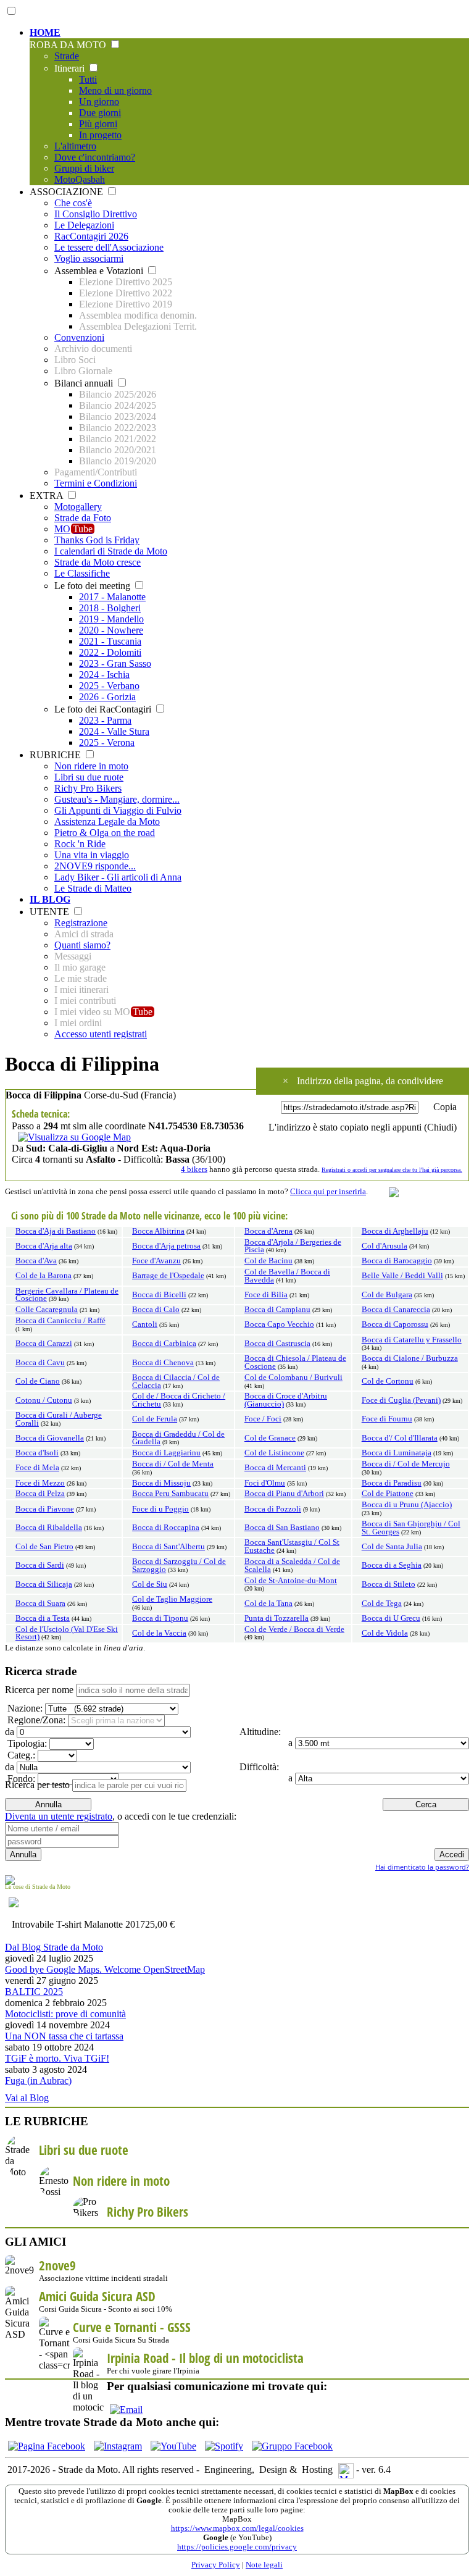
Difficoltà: (258, 1767)
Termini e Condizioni (96, 483)
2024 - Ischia (104, 675)
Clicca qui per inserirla (328, 1192)
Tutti (88, 79)
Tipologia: (26, 1743)
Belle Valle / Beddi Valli (402, 1276)
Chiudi (440, 1127)
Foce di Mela (37, 1468)
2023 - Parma (105, 720)
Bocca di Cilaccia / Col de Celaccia (176, 1382)
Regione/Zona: (35, 1720)
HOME (45, 32)
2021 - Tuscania (110, 641)
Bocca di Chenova (163, 1363)
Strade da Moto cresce (98, 562)
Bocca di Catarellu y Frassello (412, 1340)
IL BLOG (50, 899)
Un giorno (99, 102)
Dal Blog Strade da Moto (54, 1947)
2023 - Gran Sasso (115, 663)
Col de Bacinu (268, 1261)
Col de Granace (270, 1438)
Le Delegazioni (84, 225)
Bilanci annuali (85, 383)
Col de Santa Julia (392, 1547)
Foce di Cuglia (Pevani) (401, 1400)
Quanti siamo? (82, 945)
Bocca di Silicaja (44, 1584)
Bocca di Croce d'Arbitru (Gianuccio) (286, 1400)
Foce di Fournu (387, 1419)
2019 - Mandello (111, 619)
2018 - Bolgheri (110, 608)
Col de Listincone (274, 1453)
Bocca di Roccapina (166, 1528)
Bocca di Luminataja (397, 1453)
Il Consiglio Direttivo (96, 214)
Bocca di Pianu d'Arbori (284, 1494)
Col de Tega (382, 1604)
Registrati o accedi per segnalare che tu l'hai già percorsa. (392, 1170)
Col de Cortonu (388, 1381)
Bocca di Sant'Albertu (168, 1547)
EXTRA (48, 496)
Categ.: (20, 1755)
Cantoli (145, 1324)
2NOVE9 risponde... (95, 866)
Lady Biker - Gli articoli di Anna (118, 877)
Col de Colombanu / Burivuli (293, 1378)
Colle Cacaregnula (47, 1310)
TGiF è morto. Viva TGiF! (57, 2058)
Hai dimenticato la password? (422, 1867)
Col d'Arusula (385, 1246)
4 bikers (194, 1169)
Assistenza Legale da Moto (107, 822)
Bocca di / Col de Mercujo (406, 1464)
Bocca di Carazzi (44, 1344)
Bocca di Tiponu (160, 1618)
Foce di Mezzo (40, 1483)
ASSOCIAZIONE (68, 192)
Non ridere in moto (91, 766)
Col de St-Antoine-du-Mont (291, 1581)
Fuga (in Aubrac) (38, 2080)
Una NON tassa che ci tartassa (64, 2036)
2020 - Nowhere (111, 630)
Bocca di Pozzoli (273, 1509)
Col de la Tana (268, 1604)
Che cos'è (73, 203)
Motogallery (78, 507)
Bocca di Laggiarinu (166, 1453)
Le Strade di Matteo (93, 888)
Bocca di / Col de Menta (173, 1464)
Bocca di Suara (40, 1604)
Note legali (264, 2565)
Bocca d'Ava (36, 1261)
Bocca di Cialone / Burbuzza (410, 1358)
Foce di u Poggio (160, 1509)
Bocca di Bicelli (159, 1295)
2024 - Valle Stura (114, 731)
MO (73, 529)
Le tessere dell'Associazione (109, 247)
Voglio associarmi (89, 258)
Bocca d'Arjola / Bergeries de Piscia (293, 1246)
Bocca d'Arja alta (44, 1246)
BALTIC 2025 (34, 1992)
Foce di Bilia (266, 1295)
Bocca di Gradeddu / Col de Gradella (178, 1438)
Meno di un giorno (115, 90)
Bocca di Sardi (40, 1565)
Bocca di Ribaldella (49, 1528)
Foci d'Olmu (265, 1483)
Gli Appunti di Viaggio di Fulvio (118, 810)
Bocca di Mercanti (275, 1468)
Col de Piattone (388, 1494)
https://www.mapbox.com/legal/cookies (237, 2528)
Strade (67, 56)
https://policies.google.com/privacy (237, 2547)
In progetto (100, 135)
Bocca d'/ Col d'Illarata (400, 1438)
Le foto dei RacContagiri (104, 709)
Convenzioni (79, 337)
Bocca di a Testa (43, 1618)
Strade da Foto (83, 518)
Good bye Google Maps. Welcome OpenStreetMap (105, 1969)
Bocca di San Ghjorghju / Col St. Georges (411, 1528)
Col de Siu (150, 1584)
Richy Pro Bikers (88, 788)
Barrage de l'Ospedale (168, 1276)
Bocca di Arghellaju (395, 1231)
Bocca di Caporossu (395, 1324)
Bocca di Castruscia (277, 1344)
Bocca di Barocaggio (397, 1261)
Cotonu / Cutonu (44, 1400)
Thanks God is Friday (97, 540)
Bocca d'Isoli (37, 1453)
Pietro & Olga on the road (105, 833)
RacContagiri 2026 (91, 236)
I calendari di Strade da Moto (111, 551)
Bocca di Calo (156, 1310)
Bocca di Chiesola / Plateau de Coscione (295, 1362)
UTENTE (51, 912)
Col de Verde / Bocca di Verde (294, 1629)
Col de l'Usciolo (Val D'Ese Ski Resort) (67, 1633)
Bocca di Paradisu (392, 1483)
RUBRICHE (56, 755)
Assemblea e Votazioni (100, 271)
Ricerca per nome (39, 1690)
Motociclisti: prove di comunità (65, 2014)
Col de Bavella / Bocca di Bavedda (287, 1276)
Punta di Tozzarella (276, 1618)
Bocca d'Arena (268, 1231)
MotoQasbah (80, 179)
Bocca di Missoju (161, 1483)
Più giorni (98, 124)
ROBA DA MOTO (69, 45)
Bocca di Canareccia (396, 1310)
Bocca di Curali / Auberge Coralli (59, 1419)
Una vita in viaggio (92, 855)
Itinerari (71, 68)
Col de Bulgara (387, 1295)
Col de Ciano (38, 1381)
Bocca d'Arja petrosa (166, 1246)
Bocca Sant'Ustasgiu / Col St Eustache (292, 1546)
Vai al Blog (27, 2098)
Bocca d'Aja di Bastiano (56, 1231)
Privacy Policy (216, 2565)
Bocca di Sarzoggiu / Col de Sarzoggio (179, 1566)
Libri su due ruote (89, 777)
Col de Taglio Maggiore (172, 1599)
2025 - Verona (107, 742)
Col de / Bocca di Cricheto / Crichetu (179, 1400)
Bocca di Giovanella (50, 1438)
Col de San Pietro (44, 1547)
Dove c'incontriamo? (95, 157)
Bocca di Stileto (389, 1584)
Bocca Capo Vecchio (279, 1324)
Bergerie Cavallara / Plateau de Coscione (67, 1295)
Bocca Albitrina (158, 1231)
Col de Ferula (155, 1419)
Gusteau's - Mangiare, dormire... (117, 799)
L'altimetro (75, 146)
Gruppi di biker (84, 168)
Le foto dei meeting (94, 586)
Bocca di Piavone (45, 1509)
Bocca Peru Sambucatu (170, 1494)
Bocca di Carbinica (164, 1344)
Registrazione (81, 923)
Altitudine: (259, 1732)
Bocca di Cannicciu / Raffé (60, 1321)
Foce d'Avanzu (156, 1261)
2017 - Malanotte (112, 597)
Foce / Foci (263, 1419)
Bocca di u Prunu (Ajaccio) (407, 1505)
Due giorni (100, 113)
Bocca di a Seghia (392, 1565)
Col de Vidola (385, 1633)
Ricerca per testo (37, 1785)
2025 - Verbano (109, 686)
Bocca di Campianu (277, 1310)
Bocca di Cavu (40, 1363)
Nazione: (24, 1708)
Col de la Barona (44, 1276)
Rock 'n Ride (80, 844)
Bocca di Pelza (40, 1494)
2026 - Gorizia (107, 697)
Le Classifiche (82, 573)
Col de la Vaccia (159, 1633)
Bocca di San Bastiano (282, 1528)
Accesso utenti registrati (101, 1034)
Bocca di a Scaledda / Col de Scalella (292, 1566)
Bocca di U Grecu (391, 1618)
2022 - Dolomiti (110, 652)
